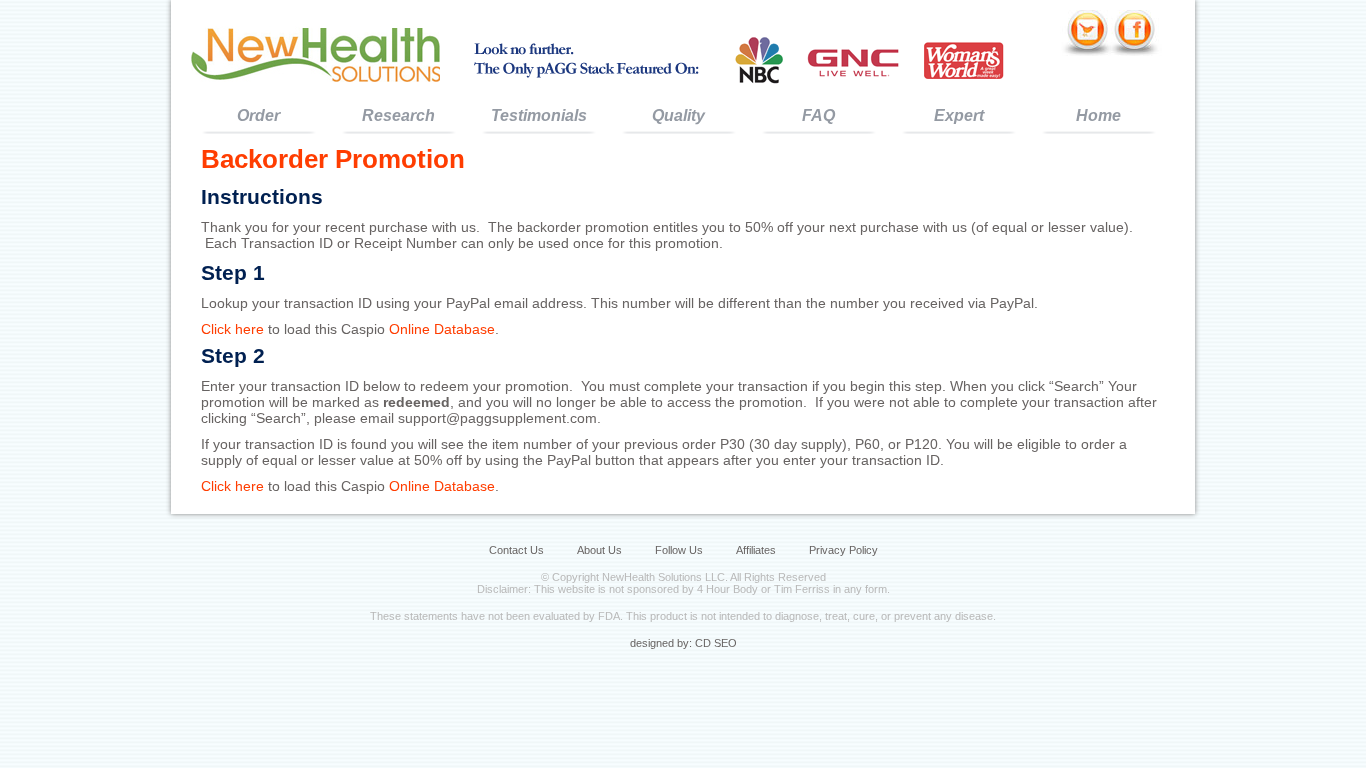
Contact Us (516, 550)
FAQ (818, 115)
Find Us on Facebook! (1136, 33)
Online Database (442, 329)
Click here (232, 329)
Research (398, 115)
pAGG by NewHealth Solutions (315, 53)
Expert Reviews (959, 120)
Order (258, 115)
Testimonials (539, 115)
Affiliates (756, 550)
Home (1098, 115)
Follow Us (679, 550)
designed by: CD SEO (683, 643)
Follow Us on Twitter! (1085, 33)
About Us (599, 550)
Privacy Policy (843, 550)
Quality (678, 115)
